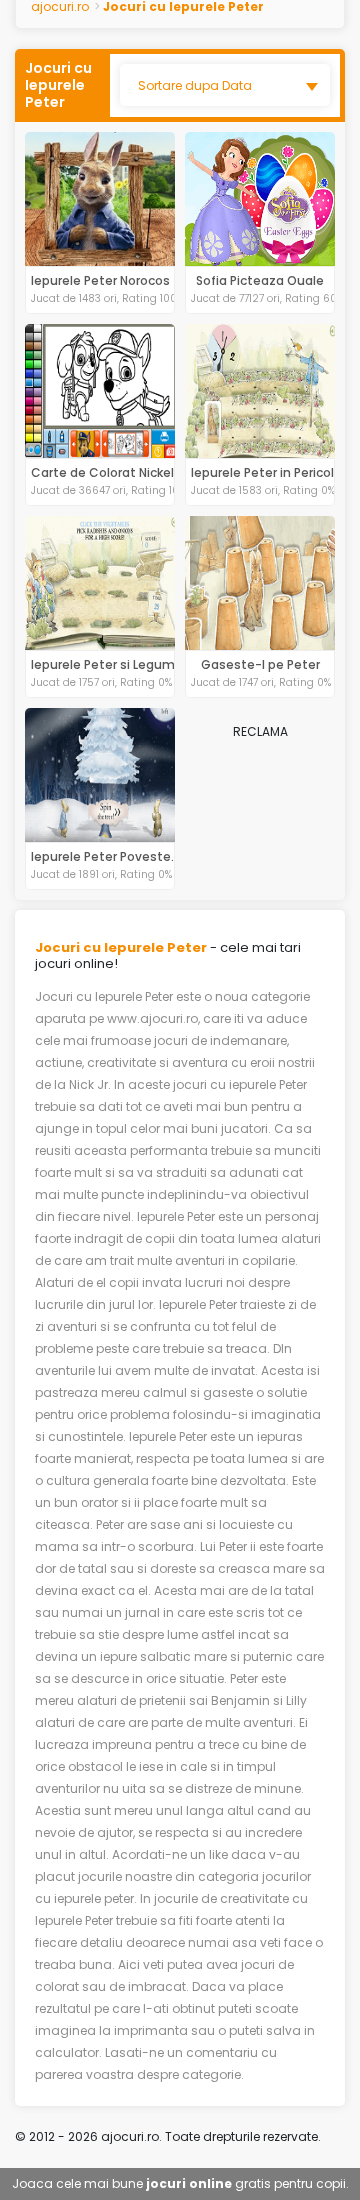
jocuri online (189, 2183)
